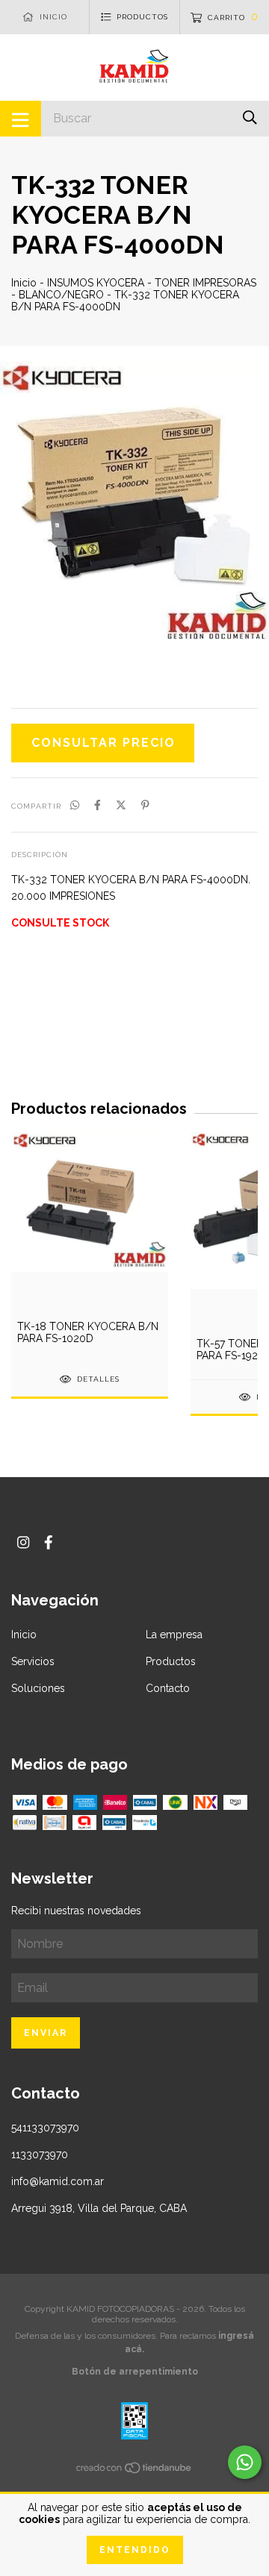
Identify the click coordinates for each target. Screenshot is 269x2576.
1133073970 (40, 2154)
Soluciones (38, 1688)
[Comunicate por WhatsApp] (245, 2462)
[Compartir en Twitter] (121, 805)
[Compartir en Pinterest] (145, 805)
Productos (171, 1661)
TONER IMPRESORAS (205, 283)
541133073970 (45, 2128)
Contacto (168, 1688)
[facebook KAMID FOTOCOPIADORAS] (49, 1542)
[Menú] (21, 119)
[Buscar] (250, 117)
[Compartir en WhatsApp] (75, 805)
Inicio (24, 283)
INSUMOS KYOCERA (96, 283)
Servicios (33, 1661)
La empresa (174, 1635)
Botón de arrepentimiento (135, 2372)
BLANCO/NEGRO (61, 295)
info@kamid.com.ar (58, 2181)
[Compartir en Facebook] (98, 805)
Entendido (135, 2550)
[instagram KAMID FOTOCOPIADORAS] (23, 1542)
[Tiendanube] (134, 2471)
